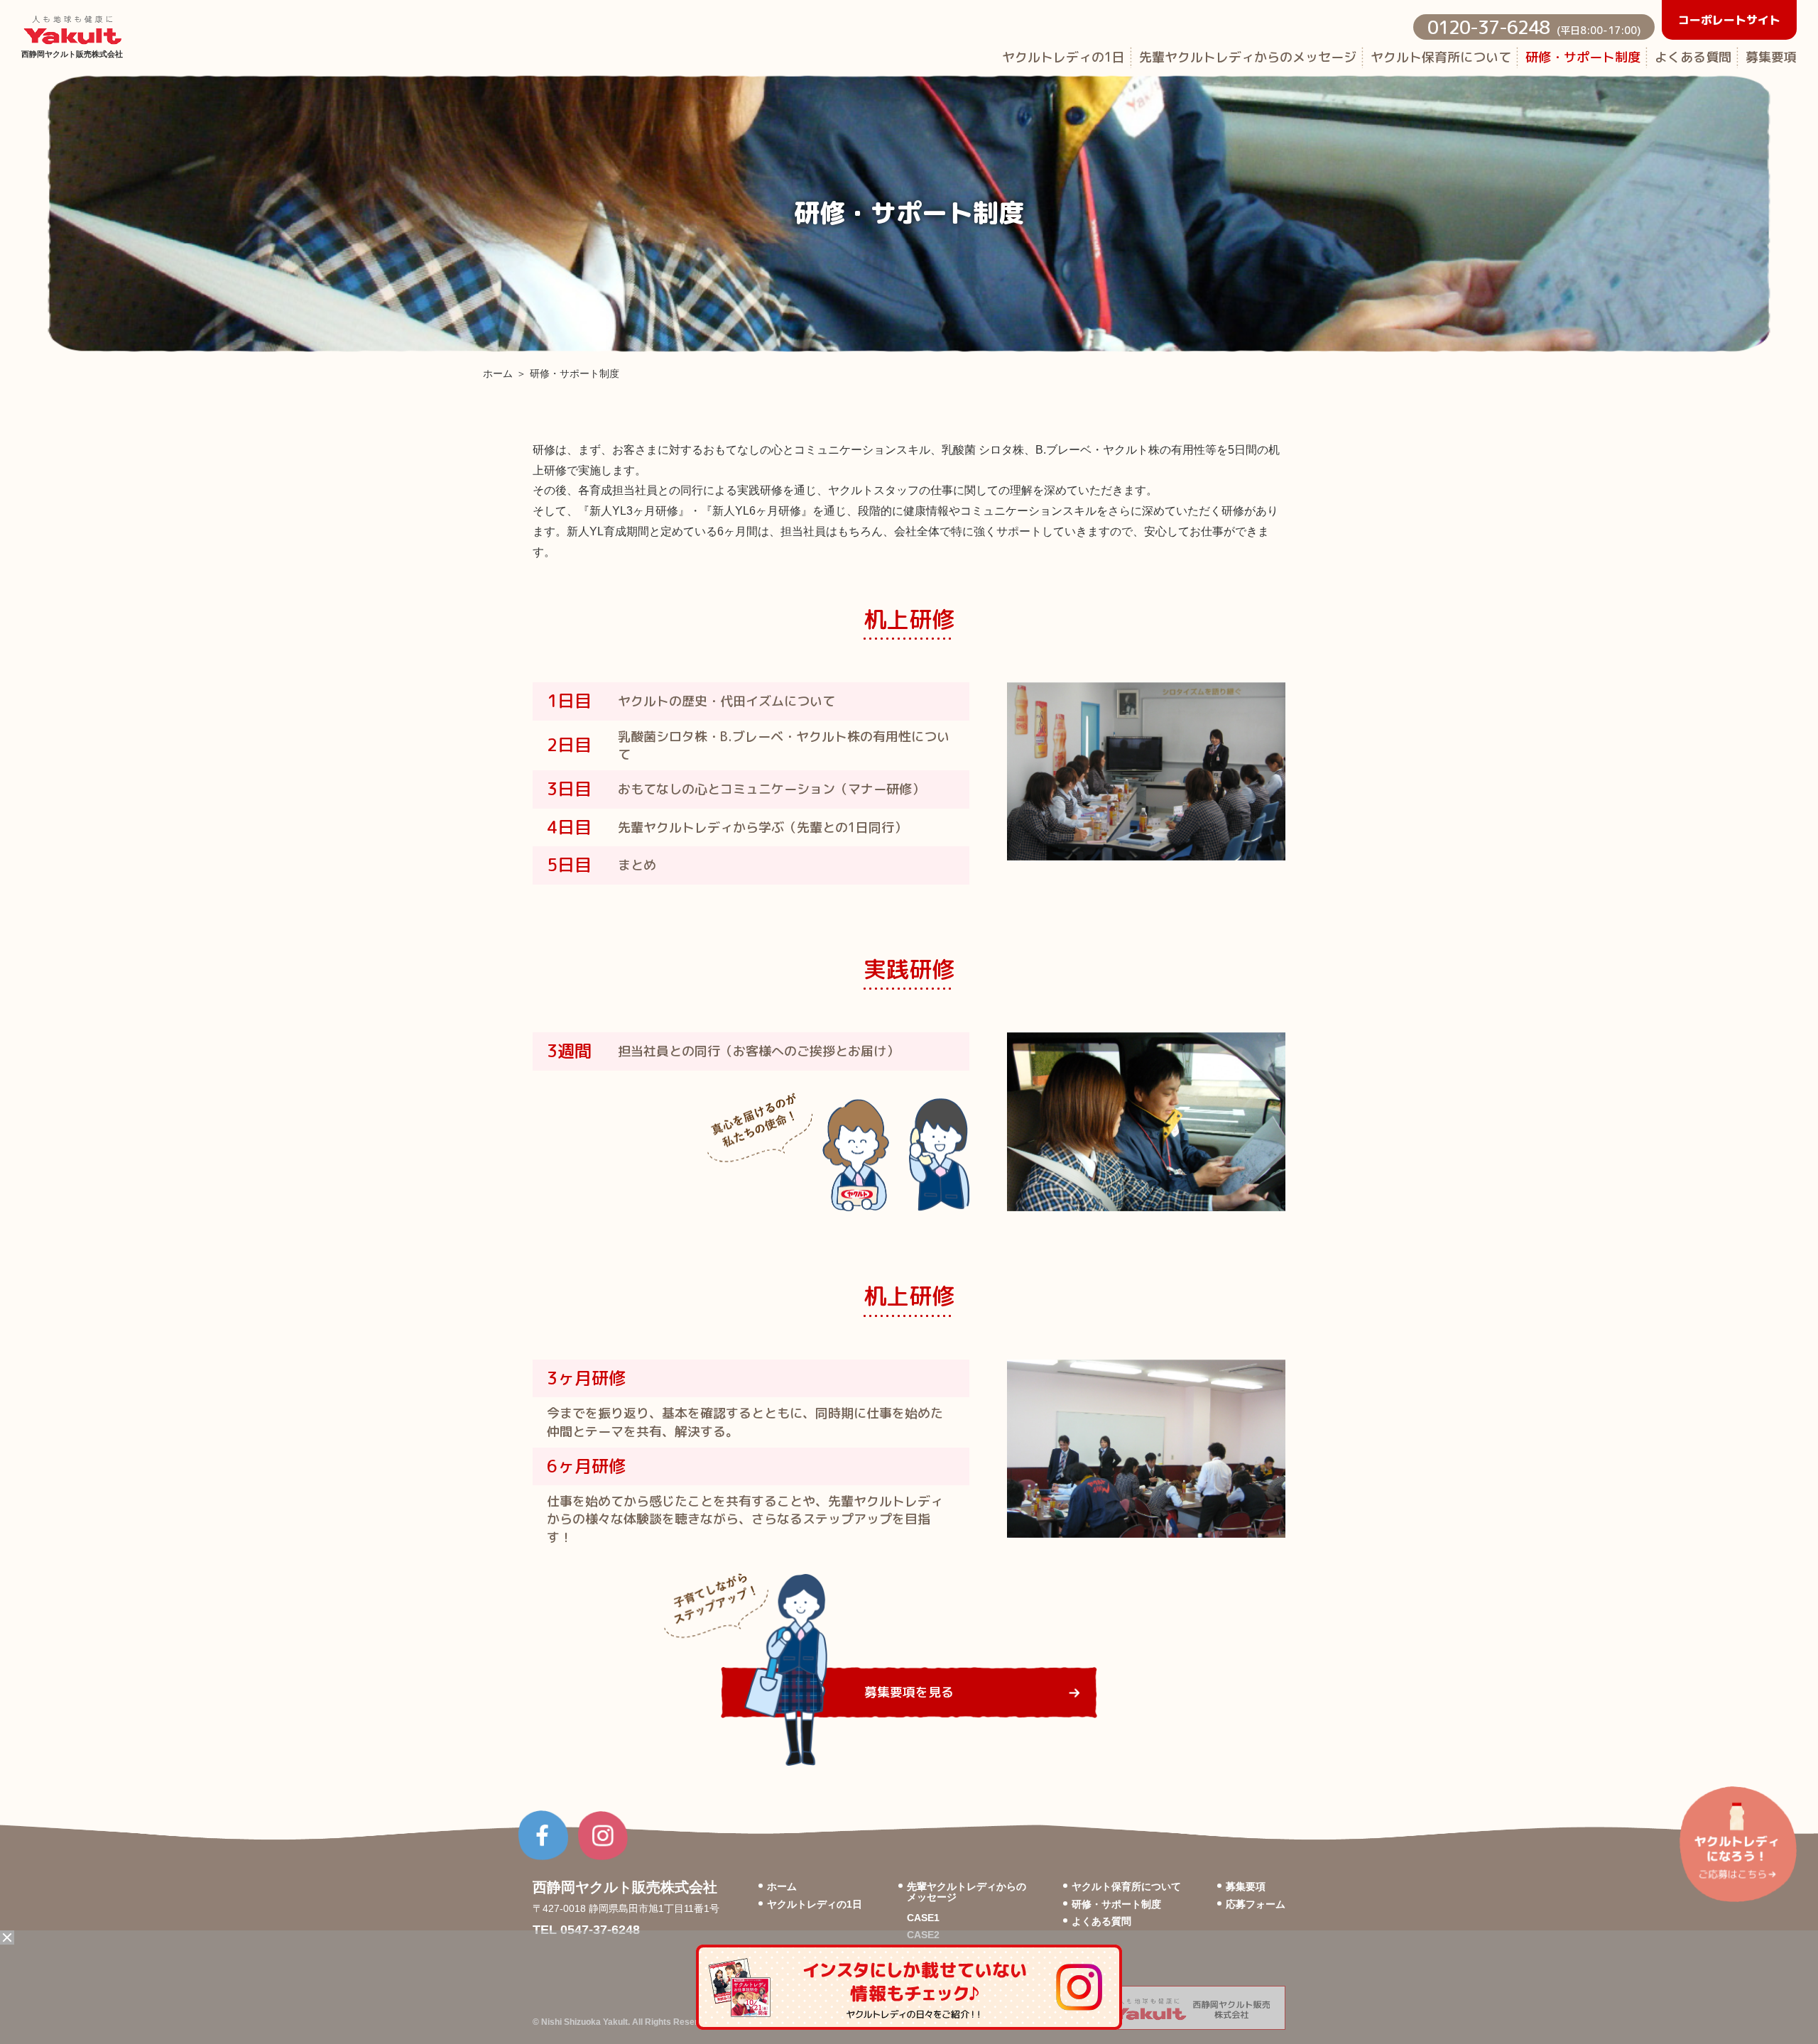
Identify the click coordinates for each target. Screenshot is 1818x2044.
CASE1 (923, 1918)
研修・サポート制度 (1583, 57)
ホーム (498, 374)
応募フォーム (1256, 1904)
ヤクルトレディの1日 (1063, 57)
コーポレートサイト (1729, 20)
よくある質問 (1693, 57)
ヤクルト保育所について (1441, 57)
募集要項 (1771, 57)
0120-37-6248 (1534, 27)
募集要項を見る (909, 1692)
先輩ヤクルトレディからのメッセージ (1248, 57)
